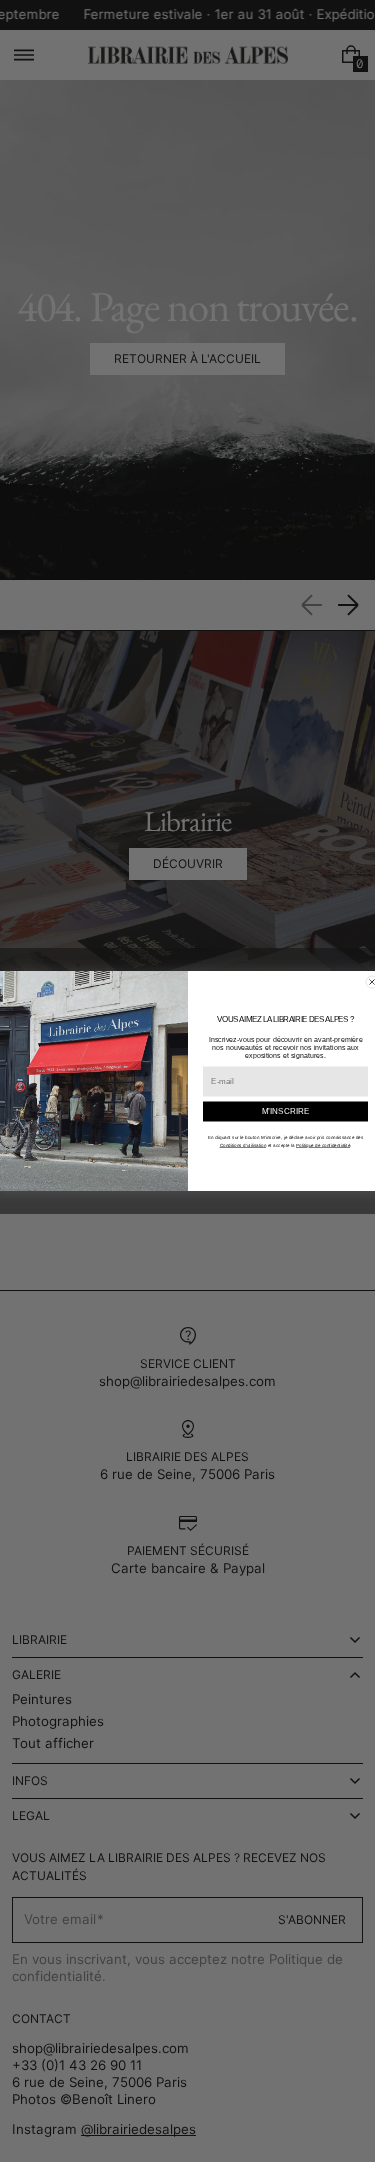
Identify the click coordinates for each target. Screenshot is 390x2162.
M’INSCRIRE (285, 1111)
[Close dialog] (372, 982)
